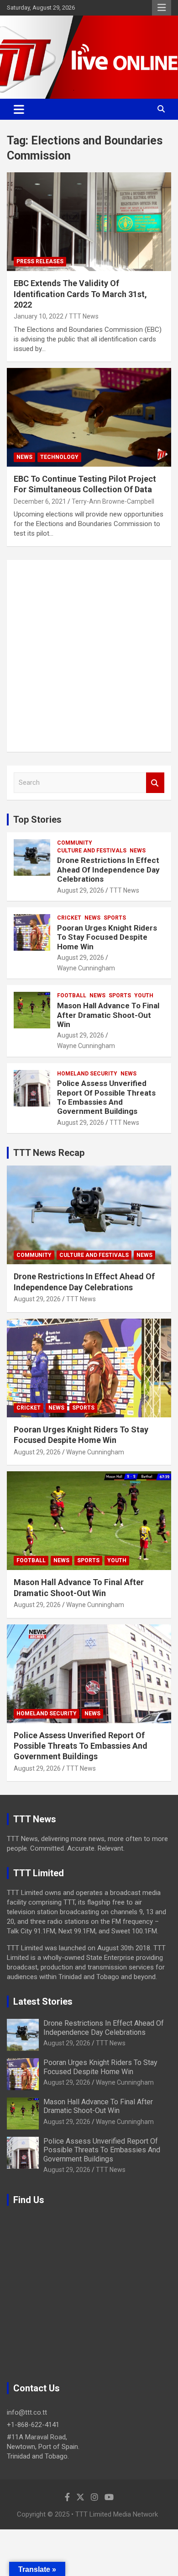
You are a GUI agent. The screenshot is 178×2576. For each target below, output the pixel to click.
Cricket (69, 918)
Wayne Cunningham (86, 968)
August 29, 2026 (81, 890)
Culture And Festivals (92, 851)
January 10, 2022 (39, 316)
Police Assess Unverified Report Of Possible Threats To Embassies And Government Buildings (106, 1097)
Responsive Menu (162, 8)
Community (75, 843)
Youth (144, 995)
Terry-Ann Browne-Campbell (113, 501)
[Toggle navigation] (19, 109)
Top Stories (37, 820)
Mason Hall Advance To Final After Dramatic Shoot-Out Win (108, 1015)
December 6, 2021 (40, 501)
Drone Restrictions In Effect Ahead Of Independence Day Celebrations (108, 870)
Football (72, 995)
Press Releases (40, 261)
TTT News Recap (49, 1153)
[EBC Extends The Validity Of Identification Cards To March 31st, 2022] (89, 222)
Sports (115, 918)
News (24, 457)
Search (155, 783)
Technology (59, 457)
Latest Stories (43, 2001)
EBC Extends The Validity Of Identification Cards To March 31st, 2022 (80, 294)
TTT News (84, 316)
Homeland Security (87, 1074)
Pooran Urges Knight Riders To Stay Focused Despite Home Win (107, 937)
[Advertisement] (89, 656)
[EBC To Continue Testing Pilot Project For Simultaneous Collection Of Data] (89, 417)
